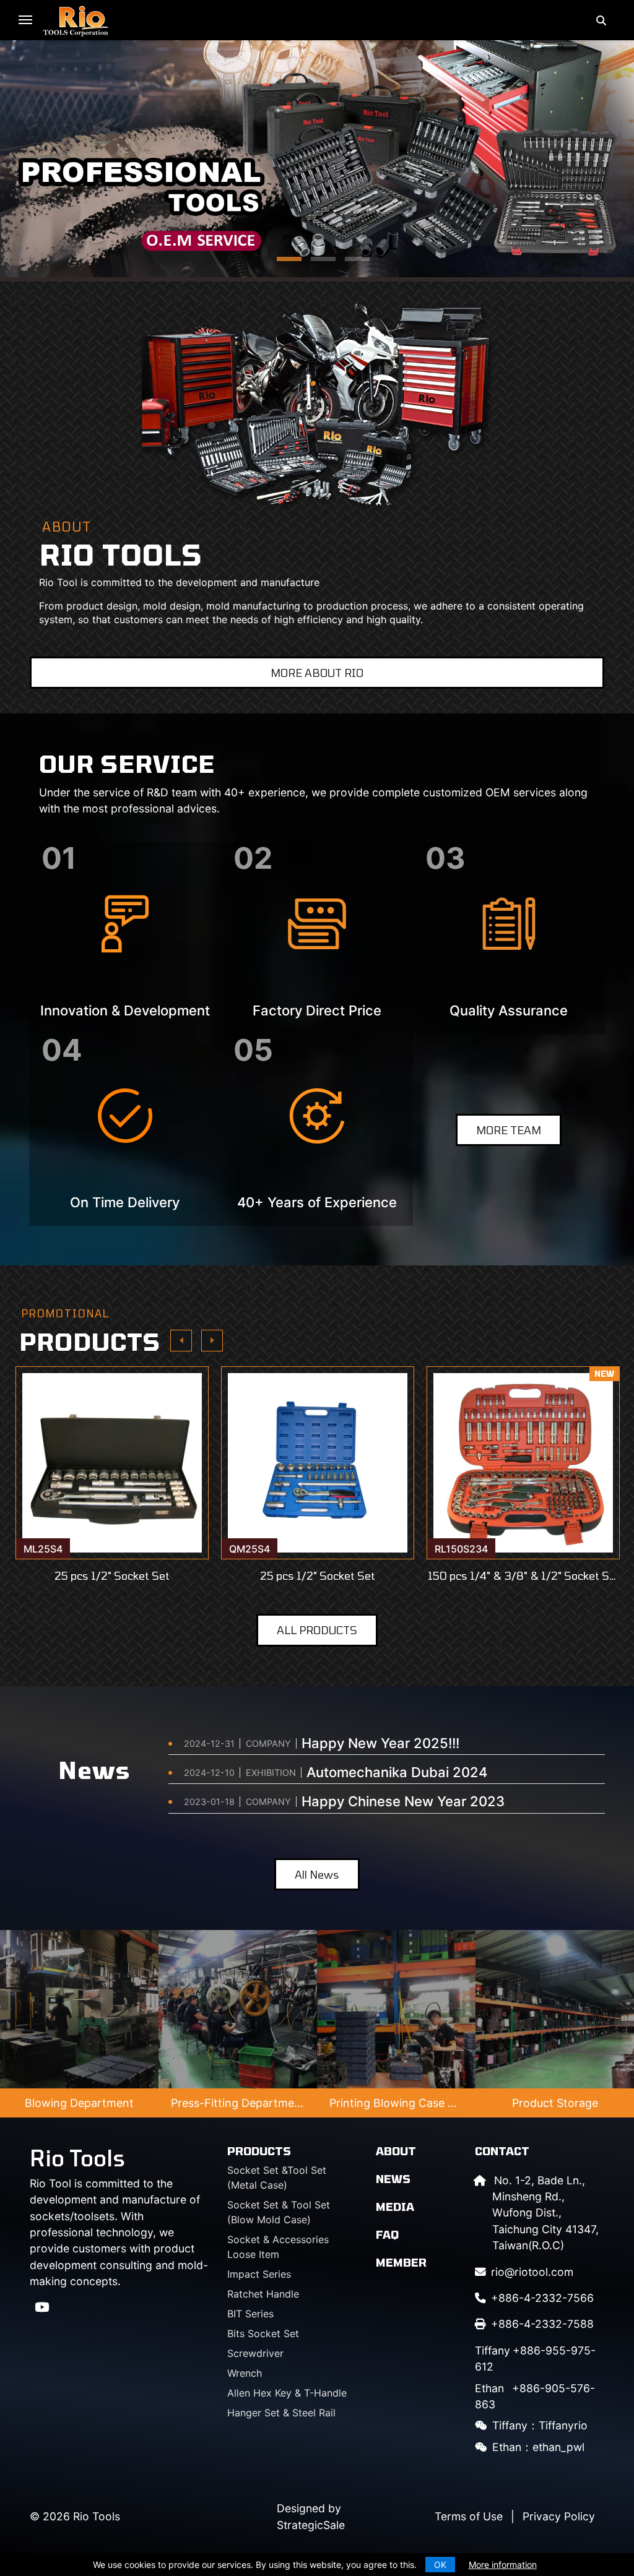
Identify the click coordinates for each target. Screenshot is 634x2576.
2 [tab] (317, 263)
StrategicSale (311, 2525)
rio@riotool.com (532, 2272)
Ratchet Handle (263, 2294)
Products (259, 2151)
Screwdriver (255, 2353)
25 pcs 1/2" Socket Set (112, 1576)
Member (401, 2262)
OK (440, 2565)
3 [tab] (351, 263)
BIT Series (250, 2314)
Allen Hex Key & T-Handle (287, 2393)
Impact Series (259, 2274)
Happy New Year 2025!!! (380, 1743)
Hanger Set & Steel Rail (281, 2413)
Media (395, 2207)
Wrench (245, 2373)
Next (212, 1341)
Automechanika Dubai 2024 (397, 1772)
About (396, 2151)
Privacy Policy (559, 2516)
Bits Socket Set (263, 2333)
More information (503, 2565)
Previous (181, 1341)
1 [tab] (283, 263)
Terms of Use (469, 2516)
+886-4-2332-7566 (542, 2298)
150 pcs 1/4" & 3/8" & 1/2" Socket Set (523, 1576)
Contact (502, 2151)
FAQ (387, 2234)
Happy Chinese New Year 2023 (403, 1801)
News (393, 2179)
